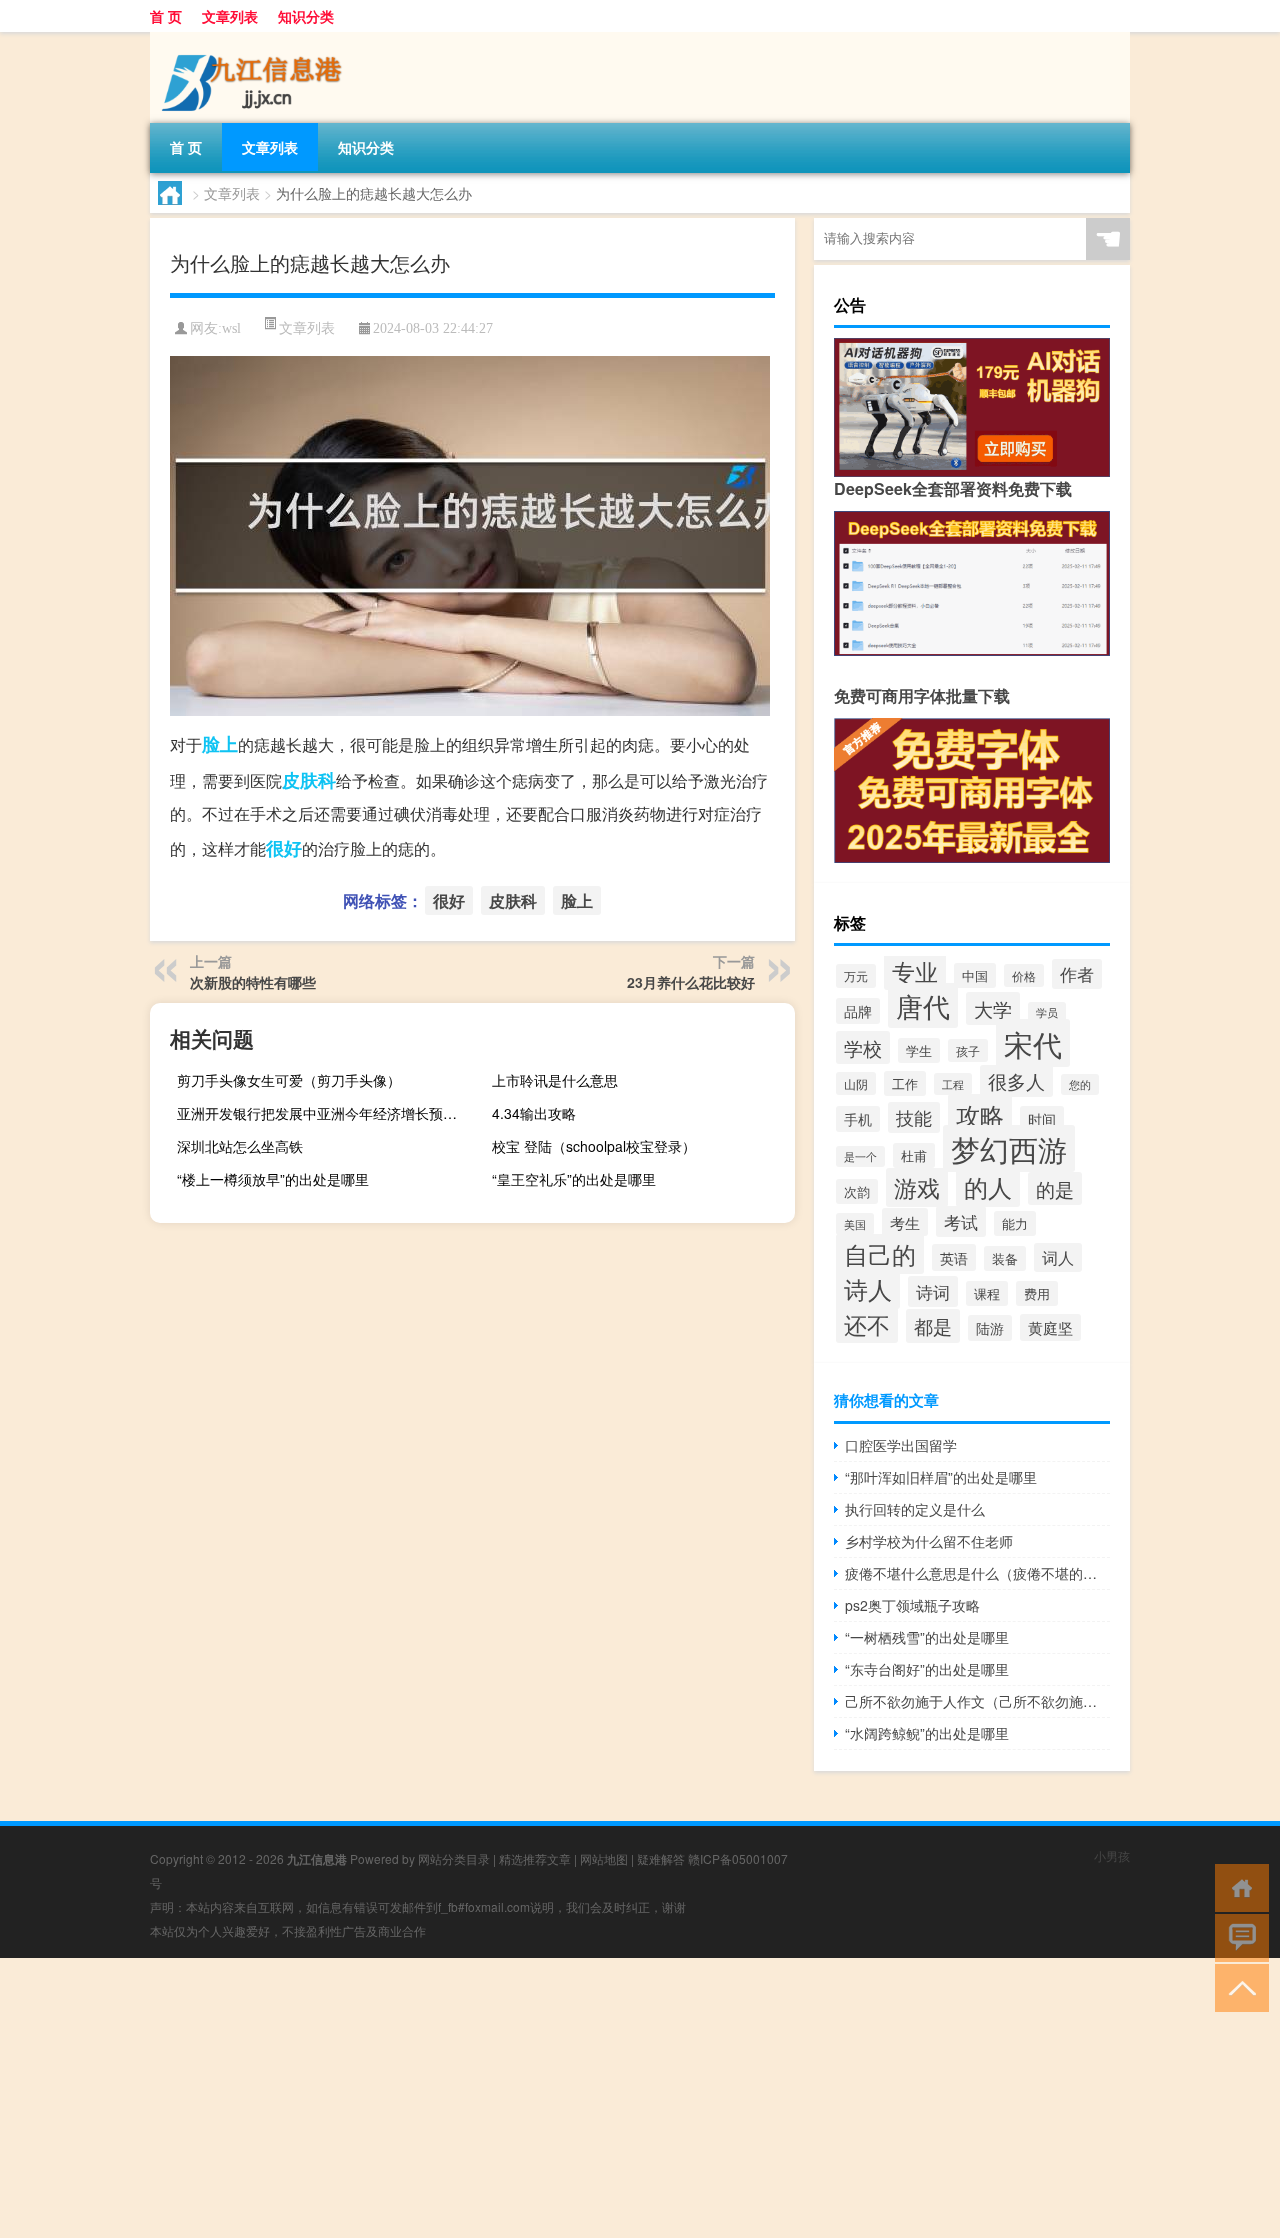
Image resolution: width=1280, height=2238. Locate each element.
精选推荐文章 (535, 1858)
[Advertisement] (600, 2098)
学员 (1047, 1012)
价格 (1024, 975)
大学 (993, 1008)
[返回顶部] (1237, 1986)
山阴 (856, 1083)
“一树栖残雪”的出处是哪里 (927, 1637)
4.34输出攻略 (534, 1113)
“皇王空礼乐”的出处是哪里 (574, 1179)
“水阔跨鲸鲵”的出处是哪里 (927, 1733)
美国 (855, 1224)
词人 (1058, 1257)
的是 (1055, 1188)
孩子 (968, 1050)
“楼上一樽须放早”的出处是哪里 (273, 1179)
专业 (915, 971)
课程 (987, 1293)
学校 (863, 1047)
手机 (858, 1119)
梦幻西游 (1009, 1148)
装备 (1005, 1258)
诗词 (933, 1291)
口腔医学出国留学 (901, 1445)
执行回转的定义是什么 (915, 1509)
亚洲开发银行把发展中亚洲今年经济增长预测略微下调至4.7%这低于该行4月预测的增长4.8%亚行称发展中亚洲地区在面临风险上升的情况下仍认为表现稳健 (326, 1113)
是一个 (860, 1156)
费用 (1037, 1293)
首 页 (166, 16)
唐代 (923, 1005)
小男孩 (1112, 1855)
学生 (919, 1050)
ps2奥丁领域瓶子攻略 (912, 1605)
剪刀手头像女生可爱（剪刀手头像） (289, 1080)
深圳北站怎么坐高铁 (240, 1146)
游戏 (917, 1187)
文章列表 (230, 16)
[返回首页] (1237, 1886)
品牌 (858, 1011)
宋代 (1033, 1043)
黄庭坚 (1050, 1327)
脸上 (220, 744)
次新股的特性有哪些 (253, 982)
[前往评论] (1237, 1936)
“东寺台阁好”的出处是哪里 (927, 1669)
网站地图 (604, 1858)
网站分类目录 (454, 1858)
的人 (988, 1186)
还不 (867, 1324)
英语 (954, 1257)
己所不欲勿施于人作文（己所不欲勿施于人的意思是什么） (977, 1701)
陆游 (990, 1328)
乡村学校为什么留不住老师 (929, 1541)
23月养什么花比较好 (691, 982)
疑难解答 (661, 1858)
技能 (914, 1117)
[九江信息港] (255, 39)
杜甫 (914, 1155)
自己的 (880, 1254)
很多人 (1016, 1081)
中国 (975, 975)
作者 (1077, 974)
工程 (953, 1084)
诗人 (868, 1289)
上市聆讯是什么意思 (555, 1080)
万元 (856, 976)
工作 (905, 1083)
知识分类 (306, 16)
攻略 (980, 1114)
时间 (1042, 1119)
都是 (933, 1326)
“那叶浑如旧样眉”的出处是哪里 (941, 1477)
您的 (1080, 1084)
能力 (1015, 1223)
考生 (905, 1222)
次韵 (857, 1191)
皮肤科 (309, 780)
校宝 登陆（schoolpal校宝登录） (594, 1146)
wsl (231, 328)
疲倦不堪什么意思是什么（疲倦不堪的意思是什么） (977, 1573)
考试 (961, 1221)
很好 (284, 848)
